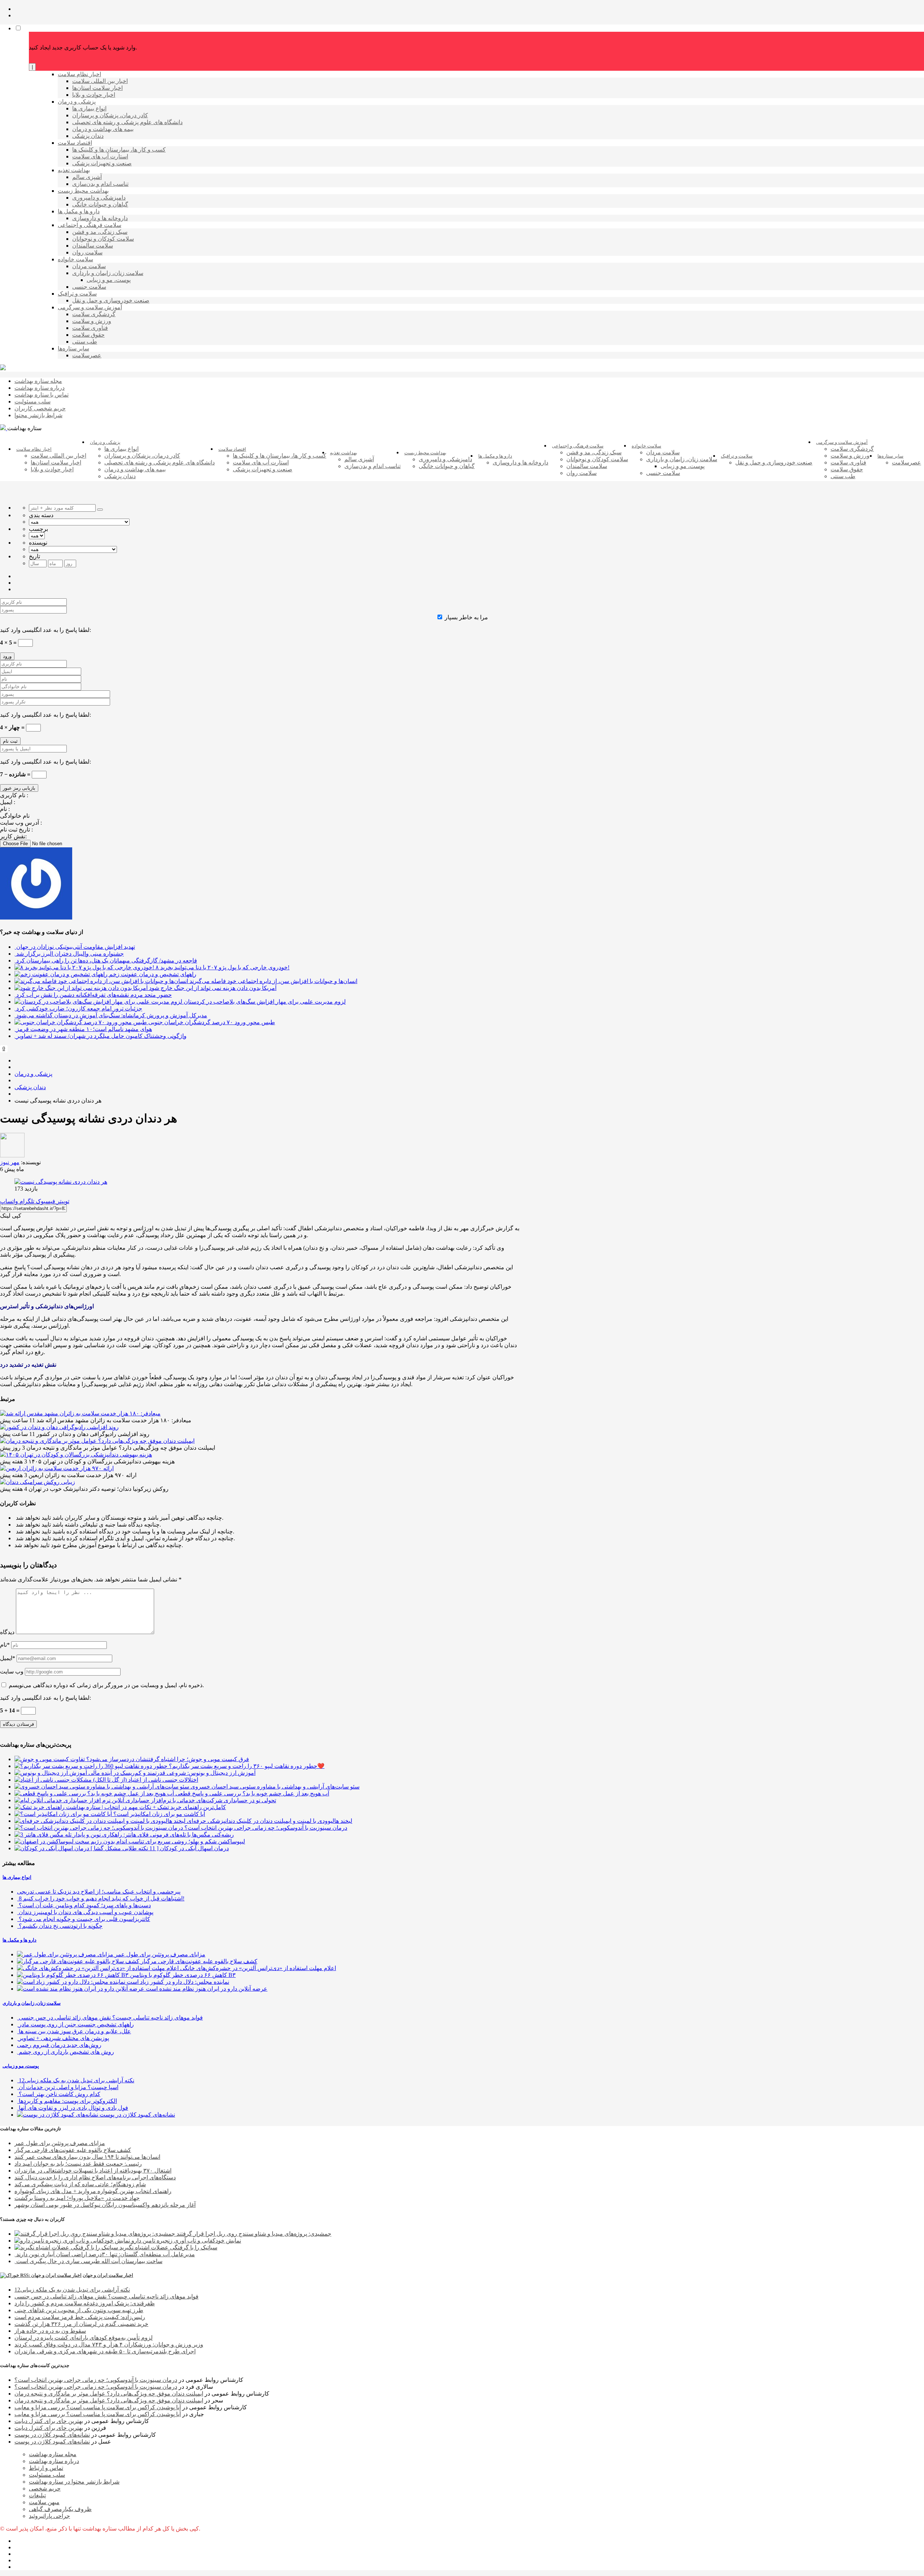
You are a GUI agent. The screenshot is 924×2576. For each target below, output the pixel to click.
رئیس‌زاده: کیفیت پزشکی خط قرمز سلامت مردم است (80, 2317)
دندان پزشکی (30, 1087)
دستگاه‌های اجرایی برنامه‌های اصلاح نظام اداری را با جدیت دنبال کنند (95, 2177)
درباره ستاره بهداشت (54, 2461)
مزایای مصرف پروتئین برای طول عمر (60, 2143)
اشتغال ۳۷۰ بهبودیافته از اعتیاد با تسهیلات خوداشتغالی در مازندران (93, 2171)
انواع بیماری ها (17, 1877)
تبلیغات (37, 2495)
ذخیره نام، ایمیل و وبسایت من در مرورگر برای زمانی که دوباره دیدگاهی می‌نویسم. (106, 1685)
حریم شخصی (45, 2488)
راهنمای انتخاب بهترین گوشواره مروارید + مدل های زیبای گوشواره (93, 2191)
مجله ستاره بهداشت (53, 2454)
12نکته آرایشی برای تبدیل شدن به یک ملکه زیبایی (72, 2290)
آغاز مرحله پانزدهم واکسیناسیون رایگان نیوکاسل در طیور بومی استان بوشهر (105, 2205)
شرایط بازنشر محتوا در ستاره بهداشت (74, 2482)
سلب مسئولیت (47, 2475)
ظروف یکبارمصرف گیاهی (60, 2509)
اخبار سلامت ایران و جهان (108, 2275)
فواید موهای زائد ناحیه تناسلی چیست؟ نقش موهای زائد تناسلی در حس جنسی (106, 2296)
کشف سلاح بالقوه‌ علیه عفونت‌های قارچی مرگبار (73, 2150)
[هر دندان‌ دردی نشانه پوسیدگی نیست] (61, 1182)
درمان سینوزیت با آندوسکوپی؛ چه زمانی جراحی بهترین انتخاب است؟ (96, 2380)
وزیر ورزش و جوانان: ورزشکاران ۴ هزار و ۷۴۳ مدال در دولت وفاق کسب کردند (109, 2344)
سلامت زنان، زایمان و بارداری (32, 2003)
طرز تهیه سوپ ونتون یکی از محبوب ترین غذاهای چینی (79, 2310)
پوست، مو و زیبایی (21, 2066)
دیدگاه (7, 1632)
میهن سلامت (44, 2502)
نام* (5, 1645)
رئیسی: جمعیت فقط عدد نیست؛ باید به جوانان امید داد (78, 2164)
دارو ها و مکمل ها (19, 1940)
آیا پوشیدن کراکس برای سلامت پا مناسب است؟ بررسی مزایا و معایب (98, 2407)
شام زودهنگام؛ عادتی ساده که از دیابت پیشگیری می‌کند (80, 2184)
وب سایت (12, 1671)
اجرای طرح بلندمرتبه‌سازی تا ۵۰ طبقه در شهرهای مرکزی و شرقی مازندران (105, 2351)
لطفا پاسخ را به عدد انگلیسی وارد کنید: (45, 630)
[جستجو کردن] (100, 510)
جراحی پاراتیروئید (49, 2516)
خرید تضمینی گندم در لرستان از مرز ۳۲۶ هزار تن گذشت (81, 2324)
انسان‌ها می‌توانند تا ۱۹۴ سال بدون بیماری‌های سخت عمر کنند (87, 2157)
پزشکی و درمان (33, 1074)
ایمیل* (8, 1658)
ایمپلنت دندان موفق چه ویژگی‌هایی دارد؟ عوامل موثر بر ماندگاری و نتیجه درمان (109, 2394)
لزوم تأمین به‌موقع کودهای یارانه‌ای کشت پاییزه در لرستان (84, 2338)
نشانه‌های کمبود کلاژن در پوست (52, 2435)
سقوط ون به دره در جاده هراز (50, 2331)
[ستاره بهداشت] (3, 368)
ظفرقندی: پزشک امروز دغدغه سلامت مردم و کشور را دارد (85, 2303)
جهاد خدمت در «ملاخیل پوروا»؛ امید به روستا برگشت (77, 2198)
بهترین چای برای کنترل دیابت (49, 2421)
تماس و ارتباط (46, 2468)
